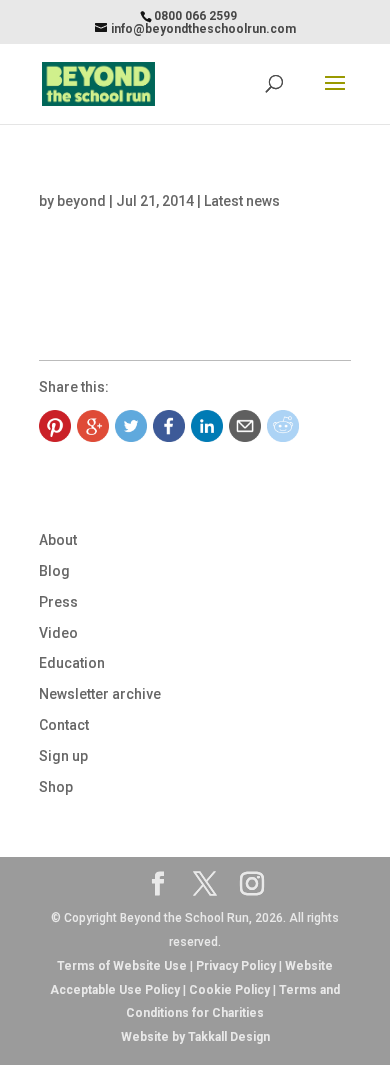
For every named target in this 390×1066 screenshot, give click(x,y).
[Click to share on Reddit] (283, 426)
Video (58, 633)
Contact (64, 725)
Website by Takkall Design (195, 1037)
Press (58, 602)
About (58, 540)
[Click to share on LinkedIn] (207, 426)
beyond (81, 201)
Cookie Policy (229, 990)
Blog (54, 571)
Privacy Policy (236, 966)
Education (72, 663)
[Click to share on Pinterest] (55, 426)
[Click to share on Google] (93, 426)
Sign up (63, 756)
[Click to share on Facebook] (169, 426)
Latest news (242, 201)
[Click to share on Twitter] (131, 426)
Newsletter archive (100, 694)
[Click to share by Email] (245, 426)
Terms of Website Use (122, 966)
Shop (56, 787)
